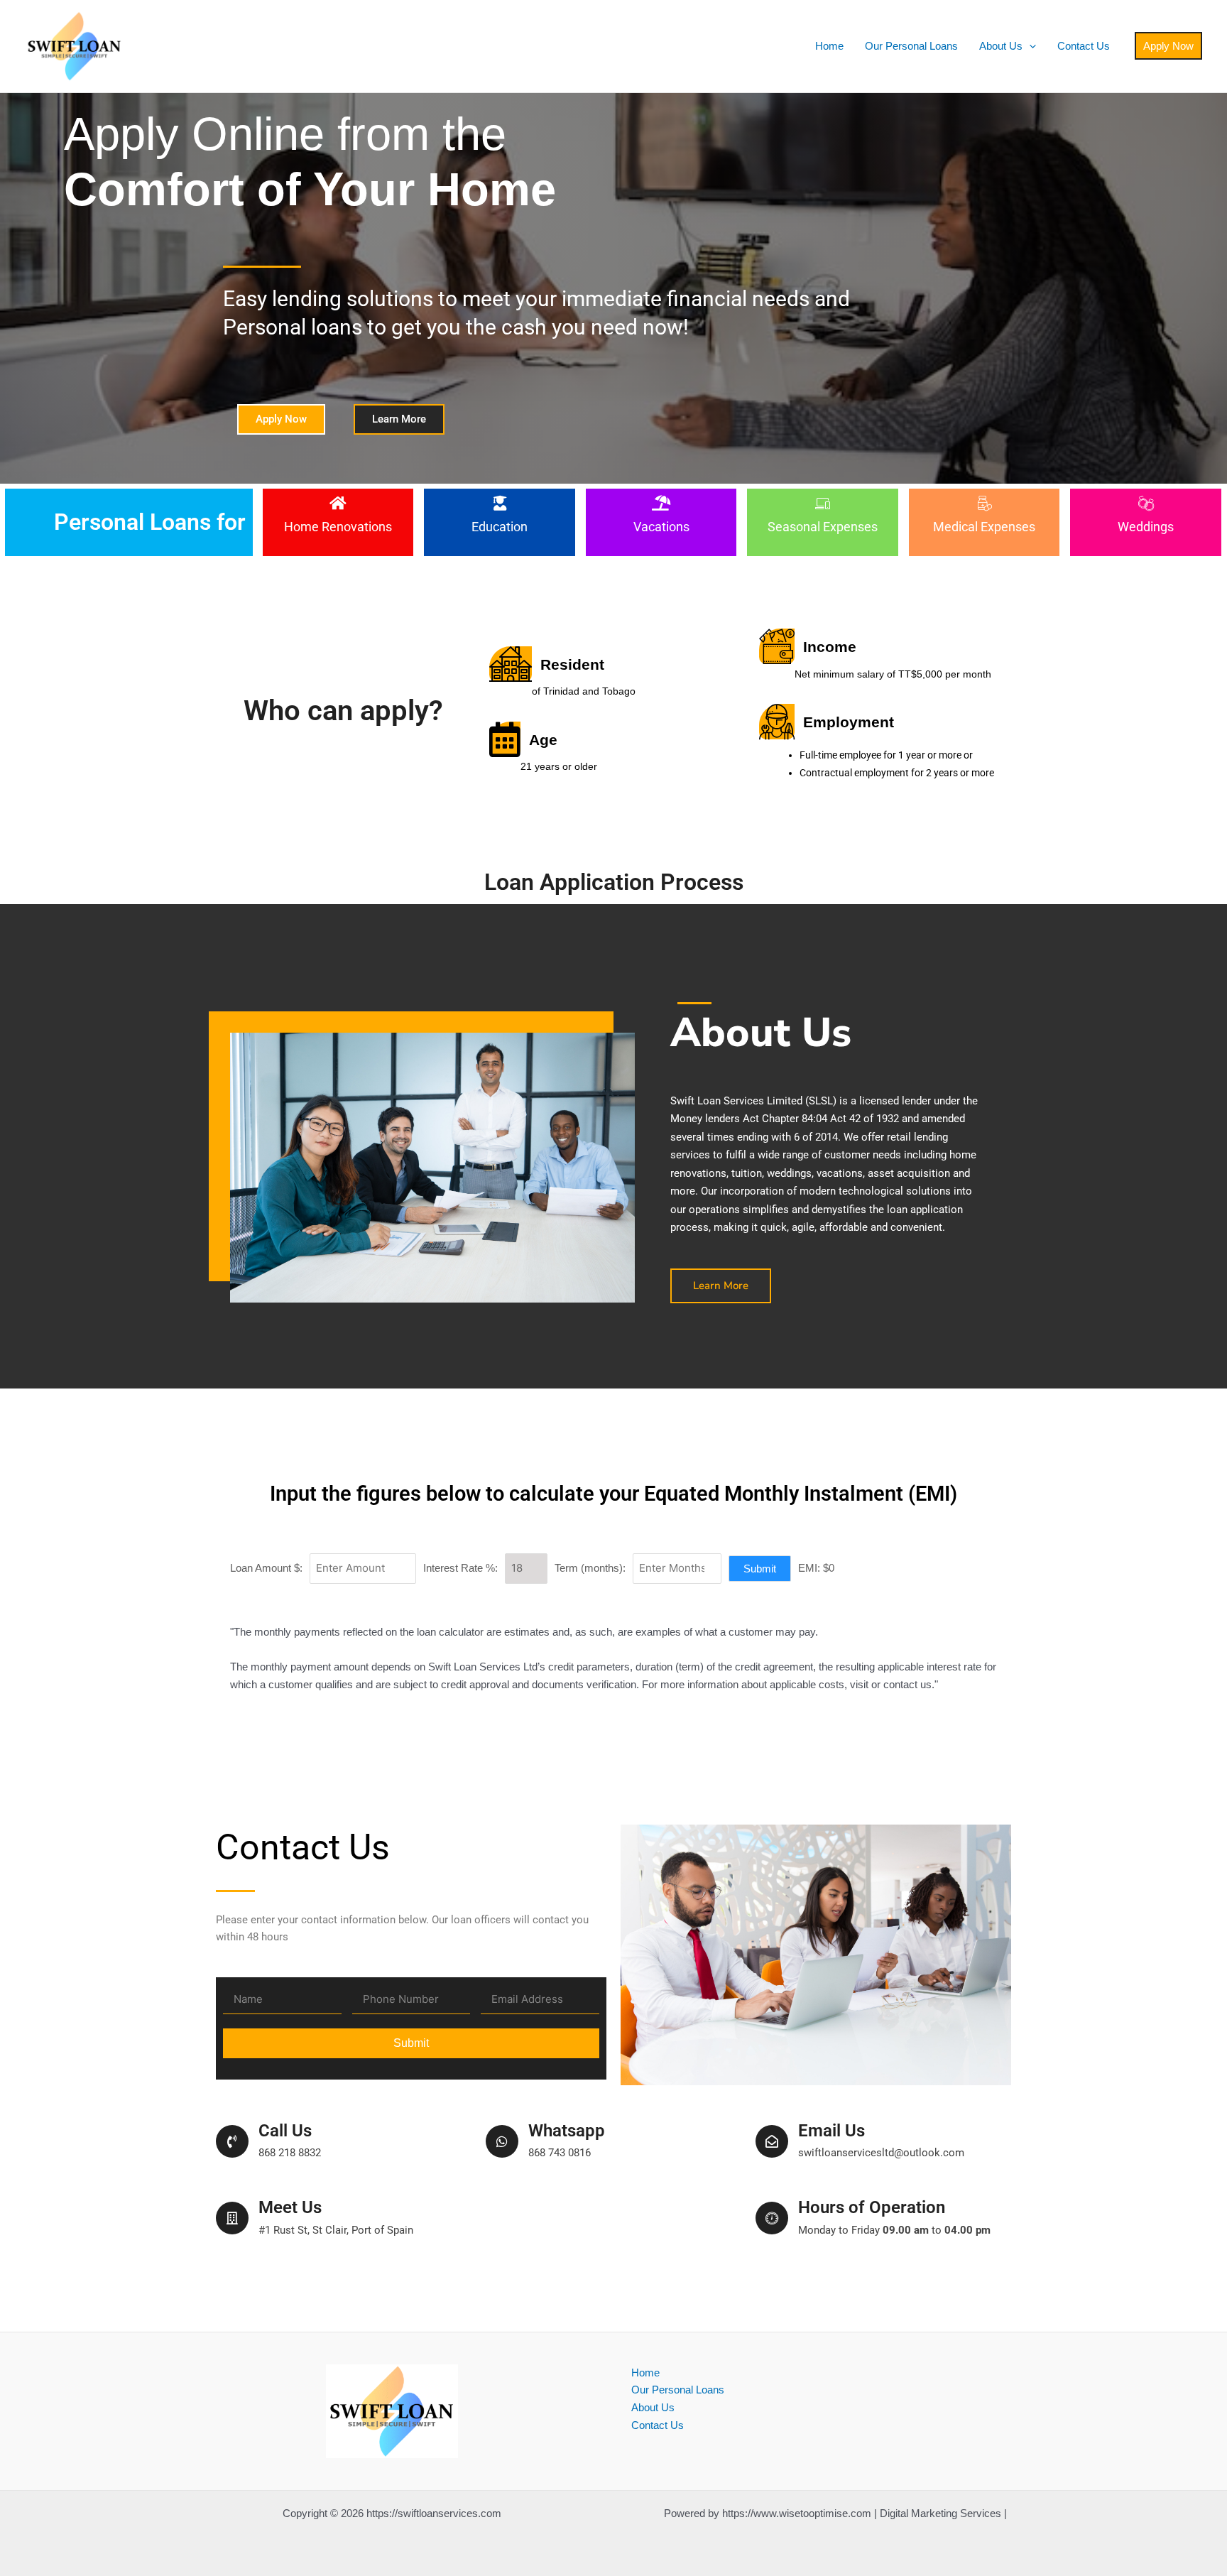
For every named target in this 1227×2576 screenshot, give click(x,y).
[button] (1029, 46)
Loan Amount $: (266, 1568)
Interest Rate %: (460, 1568)
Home (829, 46)
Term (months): (590, 1568)
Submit (760, 1569)
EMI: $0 (816, 1568)
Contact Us (1084, 46)
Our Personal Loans (911, 46)
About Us (1001, 46)
